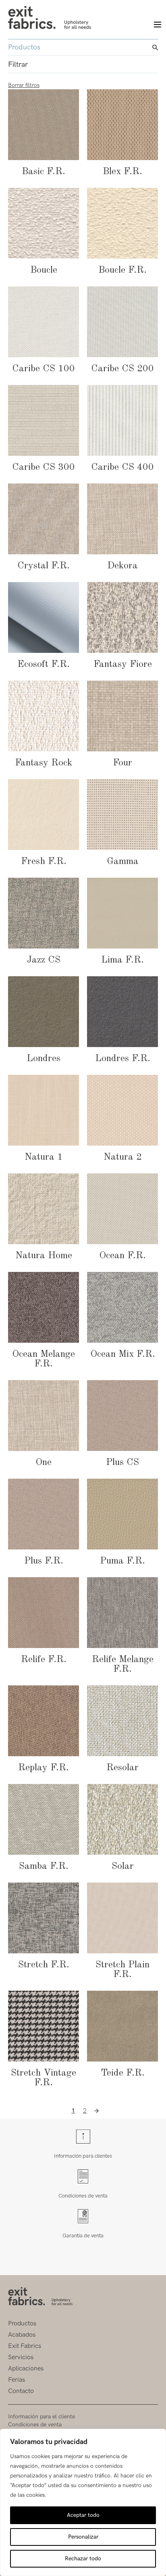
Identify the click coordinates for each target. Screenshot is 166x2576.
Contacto (21, 2391)
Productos (22, 2324)
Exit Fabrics (25, 2346)
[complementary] (83, 2502)
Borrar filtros (24, 85)
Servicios (21, 2357)
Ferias (17, 2380)
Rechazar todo (83, 2559)
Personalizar (83, 2537)
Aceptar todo (83, 2515)
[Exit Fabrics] (50, 17)
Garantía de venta (83, 2235)
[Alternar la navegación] (154, 25)
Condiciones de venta (83, 2196)
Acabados (22, 2335)
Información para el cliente (41, 2417)
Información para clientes (83, 2156)
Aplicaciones (26, 2369)
